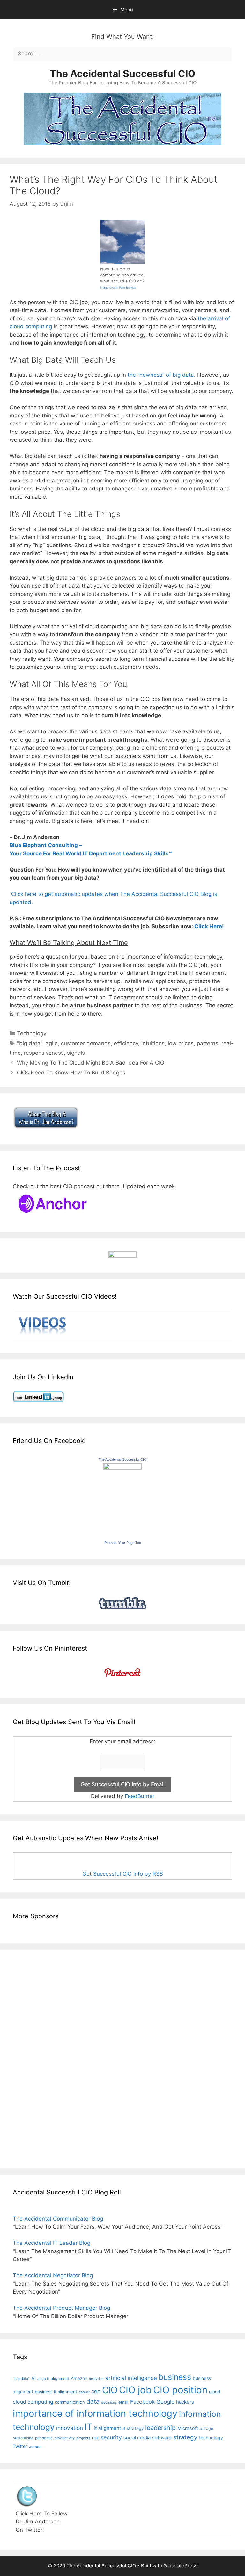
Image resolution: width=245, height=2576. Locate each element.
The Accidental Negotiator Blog (53, 2275)
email (123, 2402)
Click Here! (209, 926)
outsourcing (23, 2438)
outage (206, 2428)
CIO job (135, 2390)
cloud (215, 2391)
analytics (96, 2379)
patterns (208, 1043)
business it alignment (56, 2392)
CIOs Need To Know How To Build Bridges (71, 1073)
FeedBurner (140, 1796)
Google (165, 2402)
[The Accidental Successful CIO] (122, 1468)
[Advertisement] (32, 2058)
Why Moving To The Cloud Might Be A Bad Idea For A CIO (91, 1063)
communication (70, 2402)
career (84, 2392)
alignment (60, 2378)
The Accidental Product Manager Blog (61, 2308)
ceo (96, 2391)
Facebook (142, 2402)
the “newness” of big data (161, 375)
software (162, 2438)
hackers (185, 2402)
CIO (110, 2390)
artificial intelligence (131, 2378)
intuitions (153, 1043)
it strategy (133, 2428)
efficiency (126, 1043)
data (93, 2401)
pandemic (44, 2438)
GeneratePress (180, 2566)
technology (211, 2438)
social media (137, 2438)
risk (95, 2438)
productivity (64, 2438)
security (111, 2437)
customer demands (86, 1043)
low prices (181, 1043)
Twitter (20, 2446)
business (175, 2377)
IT (88, 2427)
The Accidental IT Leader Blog (52, 2243)
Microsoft (188, 2428)
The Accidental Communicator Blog (58, 2219)
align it (43, 2379)
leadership (160, 2428)
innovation (70, 2428)
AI (33, 2378)
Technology (32, 1033)
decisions (109, 2403)
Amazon (79, 2378)
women (35, 2447)
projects (83, 2438)
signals (76, 1053)
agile (52, 1043)
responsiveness (44, 1053)
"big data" (30, 1043)
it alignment (108, 2428)
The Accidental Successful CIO (122, 74)
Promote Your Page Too (123, 1543)
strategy (185, 2437)
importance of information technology (95, 2413)
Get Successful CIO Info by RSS (123, 1874)
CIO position (180, 2390)
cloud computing (33, 2402)
